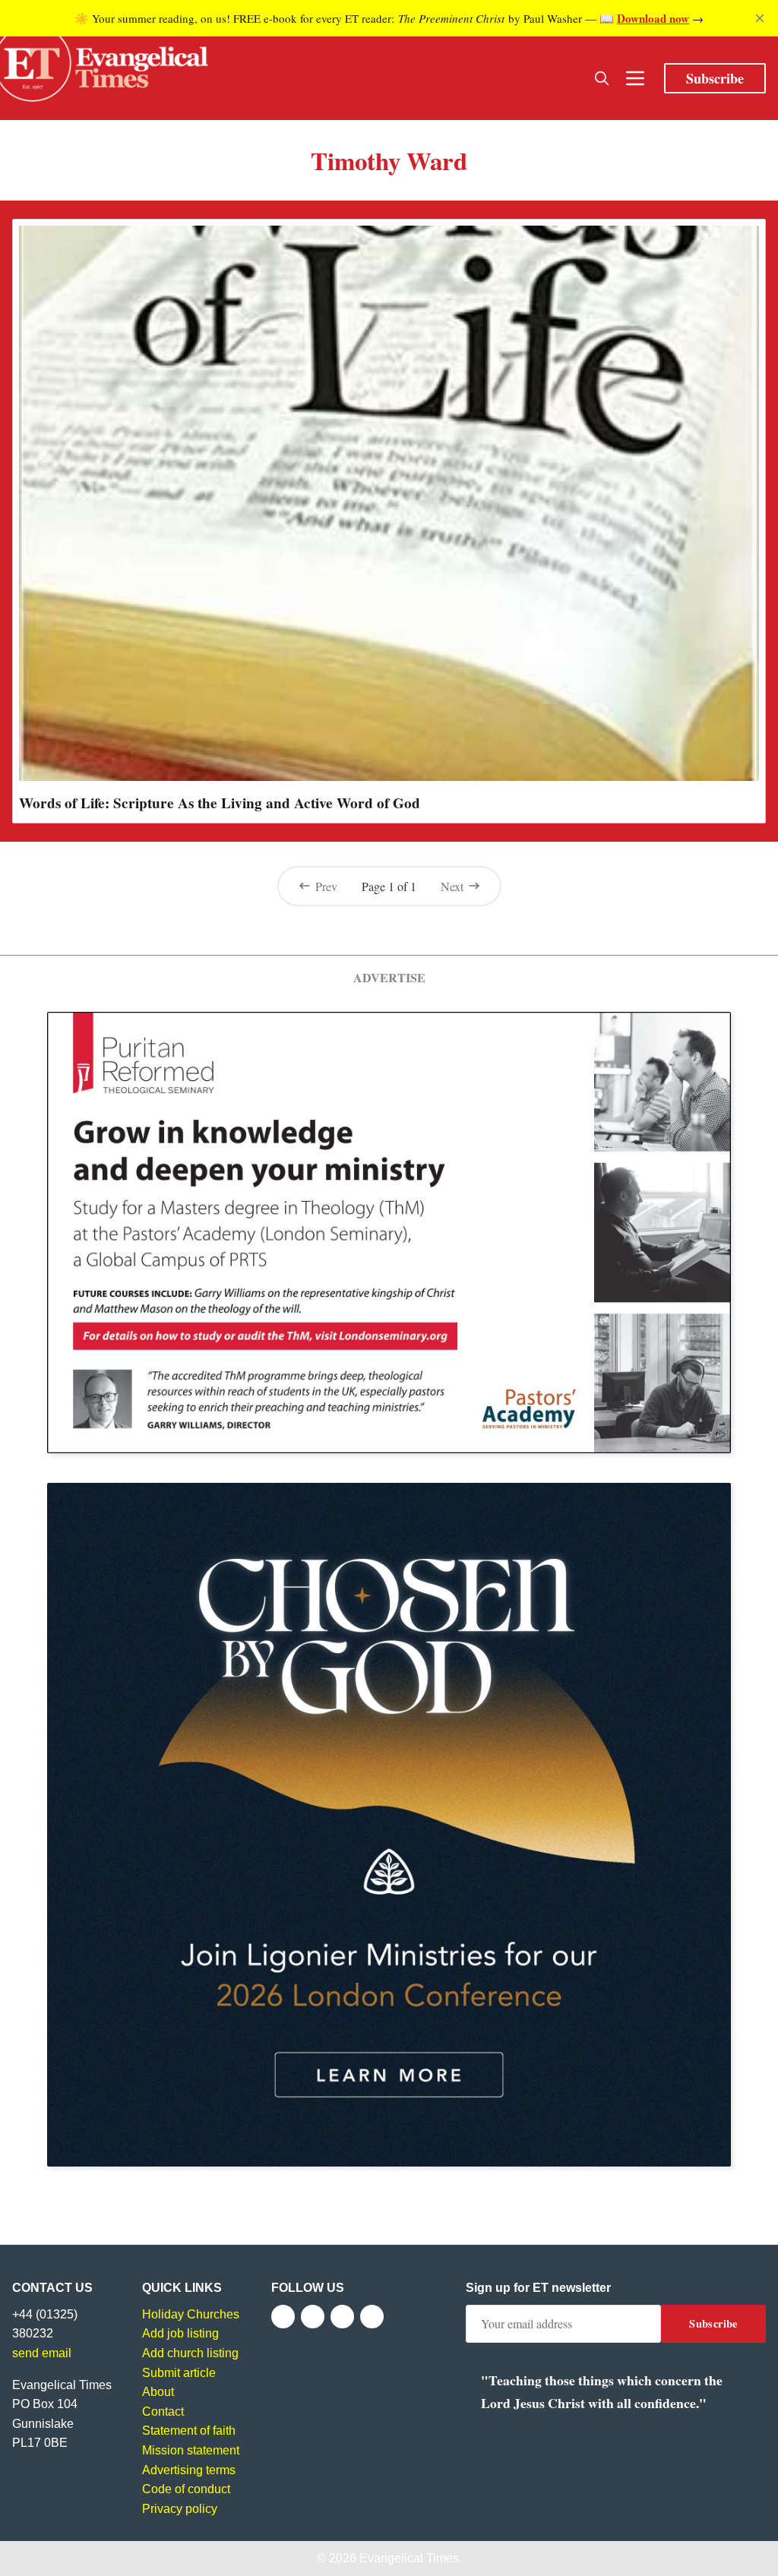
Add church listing (190, 2353)
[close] (760, 18)
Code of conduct (186, 2489)
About (158, 2392)
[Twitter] (313, 2317)
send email (42, 2353)
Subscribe (715, 78)
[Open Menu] (635, 78)
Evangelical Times (409, 2558)
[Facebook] (283, 2317)
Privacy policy (180, 2509)
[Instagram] (342, 2317)
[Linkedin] (372, 2317)
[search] (602, 78)
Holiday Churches (191, 2314)
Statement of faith (189, 2431)
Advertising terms (189, 2470)
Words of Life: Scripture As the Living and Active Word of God (220, 803)
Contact (163, 2412)
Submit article (179, 2373)
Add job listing (180, 2333)
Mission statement (191, 2450)
